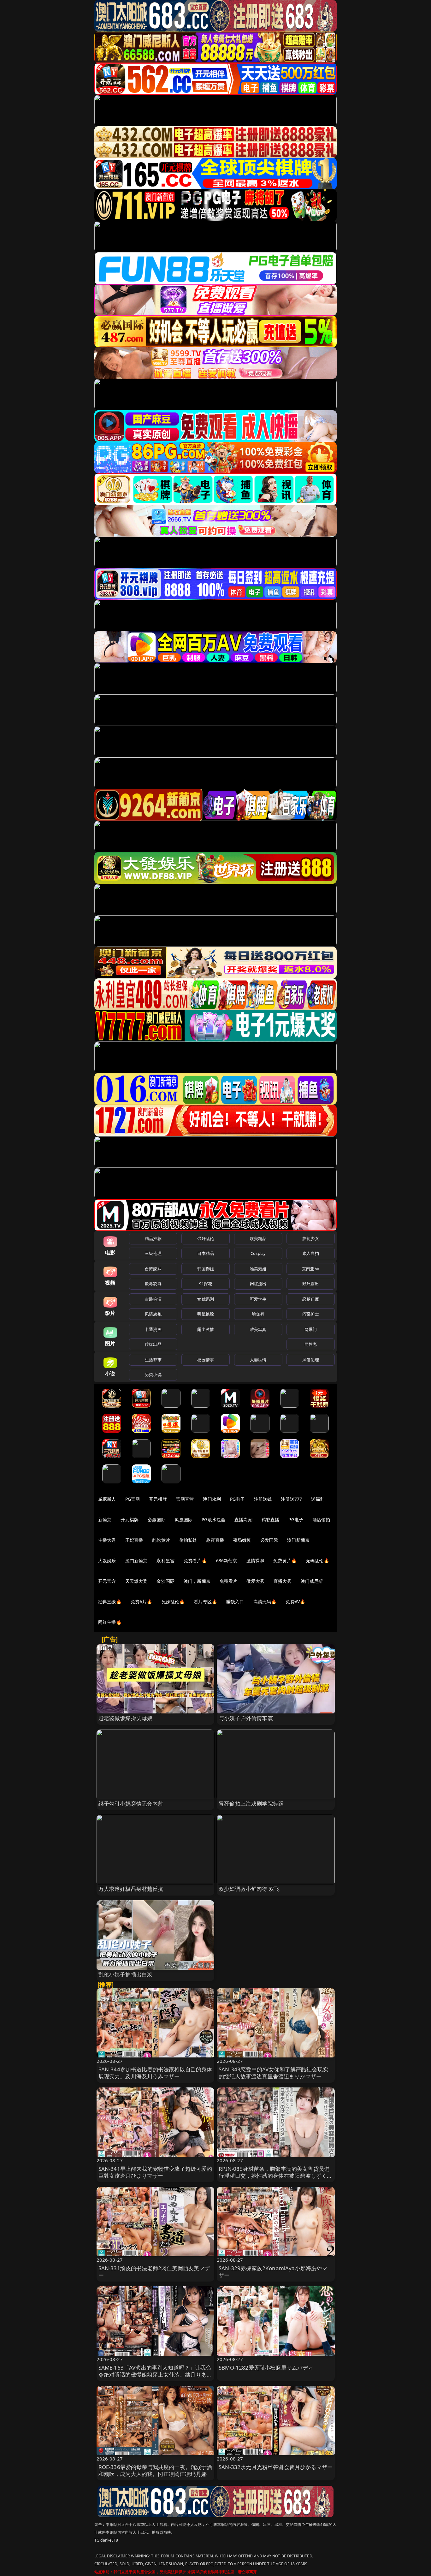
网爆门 (311, 1329)
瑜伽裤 (258, 1314)
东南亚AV (311, 1269)
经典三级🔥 (110, 1602)
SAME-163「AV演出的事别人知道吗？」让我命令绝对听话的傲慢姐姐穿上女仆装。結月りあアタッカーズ (155, 2374)
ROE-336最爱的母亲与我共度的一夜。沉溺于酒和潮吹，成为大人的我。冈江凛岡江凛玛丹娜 (155, 2470)
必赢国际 (157, 1519)
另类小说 (153, 1374)
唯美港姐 (258, 1269)
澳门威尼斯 (312, 1581)
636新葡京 (227, 1561)
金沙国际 (165, 1581)
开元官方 (107, 1581)
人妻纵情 (258, 1360)
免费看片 (229, 1581)
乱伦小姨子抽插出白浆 (126, 1974)
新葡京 (105, 1519)
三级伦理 (153, 1253)
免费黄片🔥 (285, 1561)
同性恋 (311, 1344)
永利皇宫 (165, 1561)
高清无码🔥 (265, 1602)
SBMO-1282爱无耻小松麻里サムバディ (266, 2368)
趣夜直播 (215, 1540)
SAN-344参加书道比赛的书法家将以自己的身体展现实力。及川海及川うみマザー (155, 2073)
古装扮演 (153, 1299)
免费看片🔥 (195, 1561)
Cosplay (258, 1253)
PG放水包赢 (213, 1519)
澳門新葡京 (136, 1561)
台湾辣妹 (153, 1269)
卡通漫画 (153, 1329)
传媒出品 (153, 1344)
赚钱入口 (235, 1602)
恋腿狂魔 (311, 1299)
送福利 (318, 1499)
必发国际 (269, 1540)
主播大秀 (107, 1540)
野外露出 (311, 1284)
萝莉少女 (311, 1238)
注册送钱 (263, 1499)
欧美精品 (258, 1238)
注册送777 (291, 1499)
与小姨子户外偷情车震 (246, 1718)
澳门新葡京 (298, 1540)
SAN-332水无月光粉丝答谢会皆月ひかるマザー (276, 2467)
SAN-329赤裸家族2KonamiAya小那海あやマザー (273, 2272)
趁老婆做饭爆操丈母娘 (126, 1718)
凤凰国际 (184, 1519)
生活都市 (153, 1360)
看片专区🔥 (205, 1602)
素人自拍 (311, 1253)
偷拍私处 (188, 1540)
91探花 (206, 1284)
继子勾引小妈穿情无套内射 (131, 1804)
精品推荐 (153, 1238)
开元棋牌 (158, 1499)
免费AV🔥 (295, 1602)
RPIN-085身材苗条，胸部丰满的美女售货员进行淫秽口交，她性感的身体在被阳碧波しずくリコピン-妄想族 (276, 2176)
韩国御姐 (206, 1269)
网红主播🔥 (110, 1622)
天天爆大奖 (136, 1581)
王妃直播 (134, 1540)
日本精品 (206, 1253)
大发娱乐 (107, 1561)
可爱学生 (258, 1299)
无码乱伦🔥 (317, 1561)
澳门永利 (212, 1499)
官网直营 (185, 1499)
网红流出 (258, 1284)
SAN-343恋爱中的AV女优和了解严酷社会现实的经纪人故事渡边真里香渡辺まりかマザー (273, 2073)
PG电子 (237, 1499)
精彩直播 (271, 1519)
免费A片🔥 (142, 1602)
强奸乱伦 (206, 1238)
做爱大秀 (255, 1581)
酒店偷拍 (321, 1519)
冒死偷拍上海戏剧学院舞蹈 (251, 1804)
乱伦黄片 (161, 1540)
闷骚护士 (311, 1314)
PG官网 (133, 1499)
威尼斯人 (107, 1499)
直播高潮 (243, 1519)
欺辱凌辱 (153, 1284)
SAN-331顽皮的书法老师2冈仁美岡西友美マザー (154, 2272)
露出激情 (206, 1329)
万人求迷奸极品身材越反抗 (131, 1889)
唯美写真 (258, 1329)
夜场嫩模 (242, 1540)
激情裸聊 (255, 1561)
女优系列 (206, 1299)
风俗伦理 (311, 1360)
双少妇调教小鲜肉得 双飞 (249, 1889)
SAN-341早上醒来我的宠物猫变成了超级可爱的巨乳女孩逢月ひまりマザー (155, 2172)
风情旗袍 (153, 1314)
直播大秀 (283, 1581)
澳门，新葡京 (197, 1581)
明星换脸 (206, 1314)
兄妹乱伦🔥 (173, 1602)
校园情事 (206, 1360)
